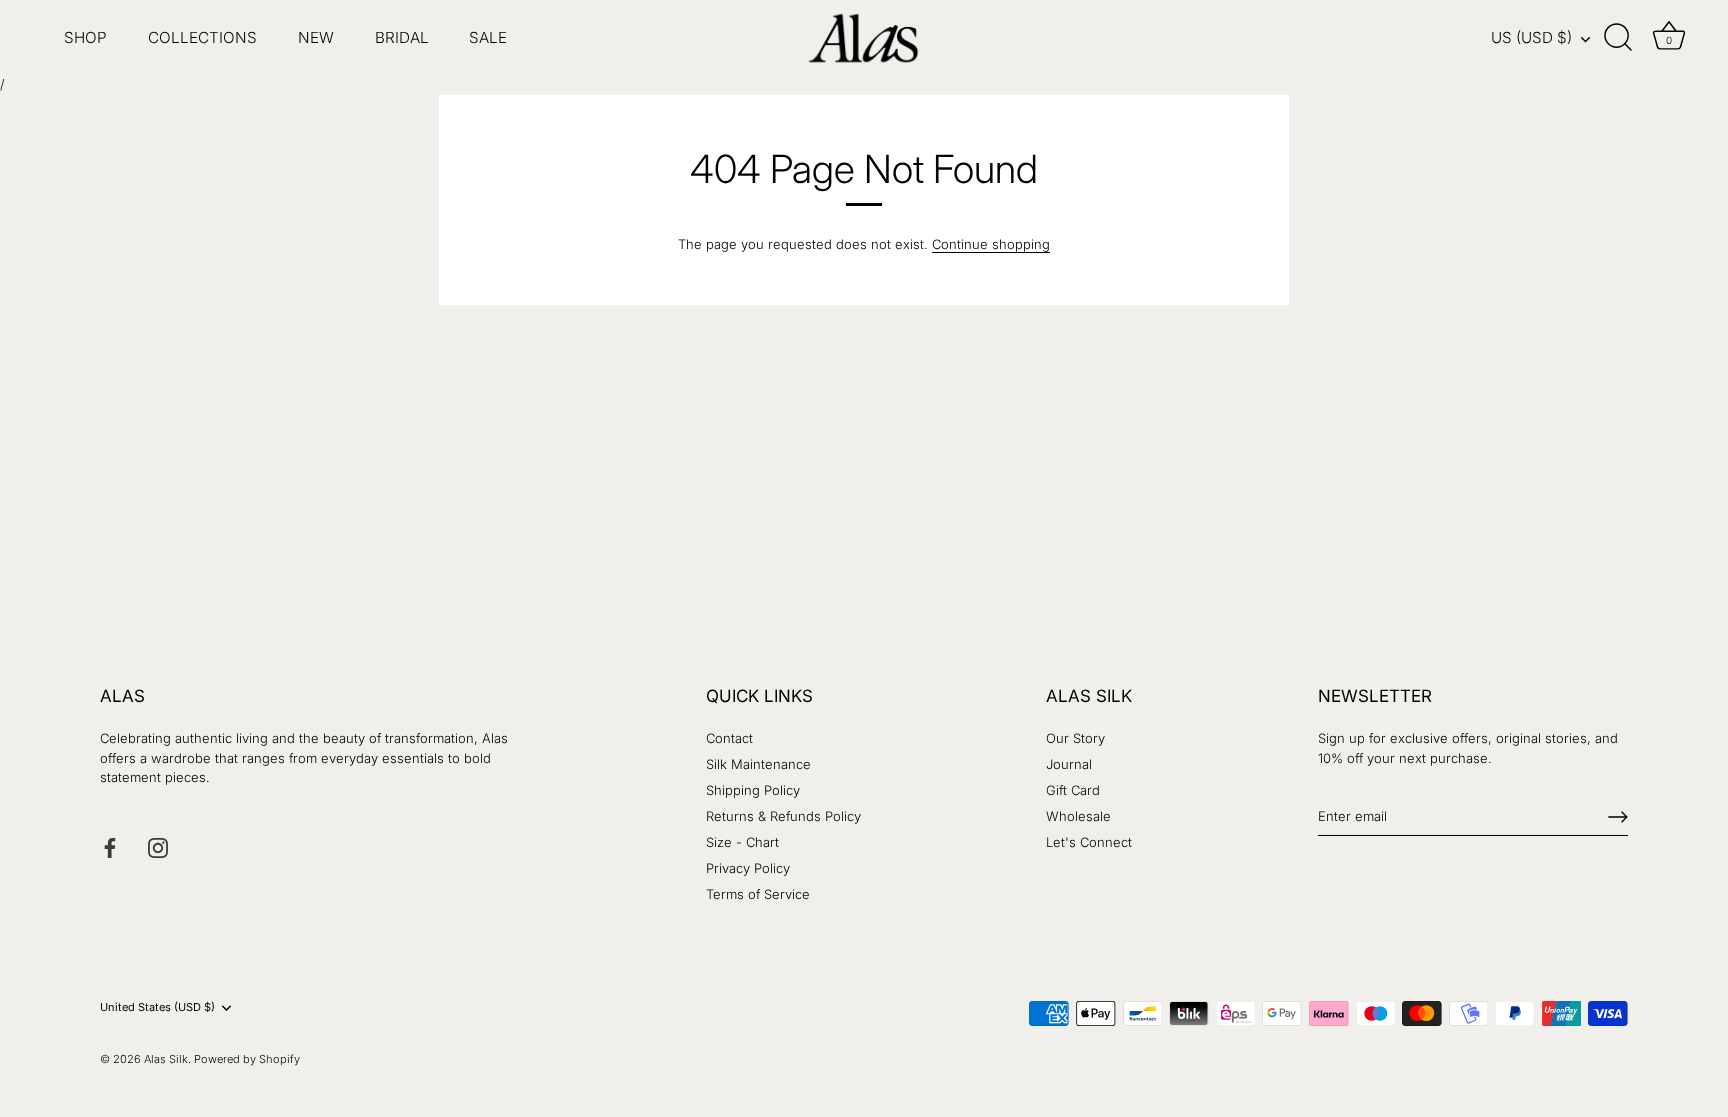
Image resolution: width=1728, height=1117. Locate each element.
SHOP (85, 37)
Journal (1069, 764)
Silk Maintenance (758, 764)
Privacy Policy (748, 868)
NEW (316, 37)
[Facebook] (110, 846)
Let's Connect (1089, 842)
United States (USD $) (157, 1007)
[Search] (1618, 38)
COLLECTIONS (202, 37)
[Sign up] (1618, 817)
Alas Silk (166, 1059)
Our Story (1075, 738)
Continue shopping (991, 244)
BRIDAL (402, 37)
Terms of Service (758, 894)
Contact (729, 738)
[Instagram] (158, 846)
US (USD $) (1531, 37)
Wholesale (1078, 816)
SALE (488, 37)
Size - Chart (742, 842)
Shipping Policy (753, 790)
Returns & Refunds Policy (783, 816)
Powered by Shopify (247, 1059)
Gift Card (1073, 790)
